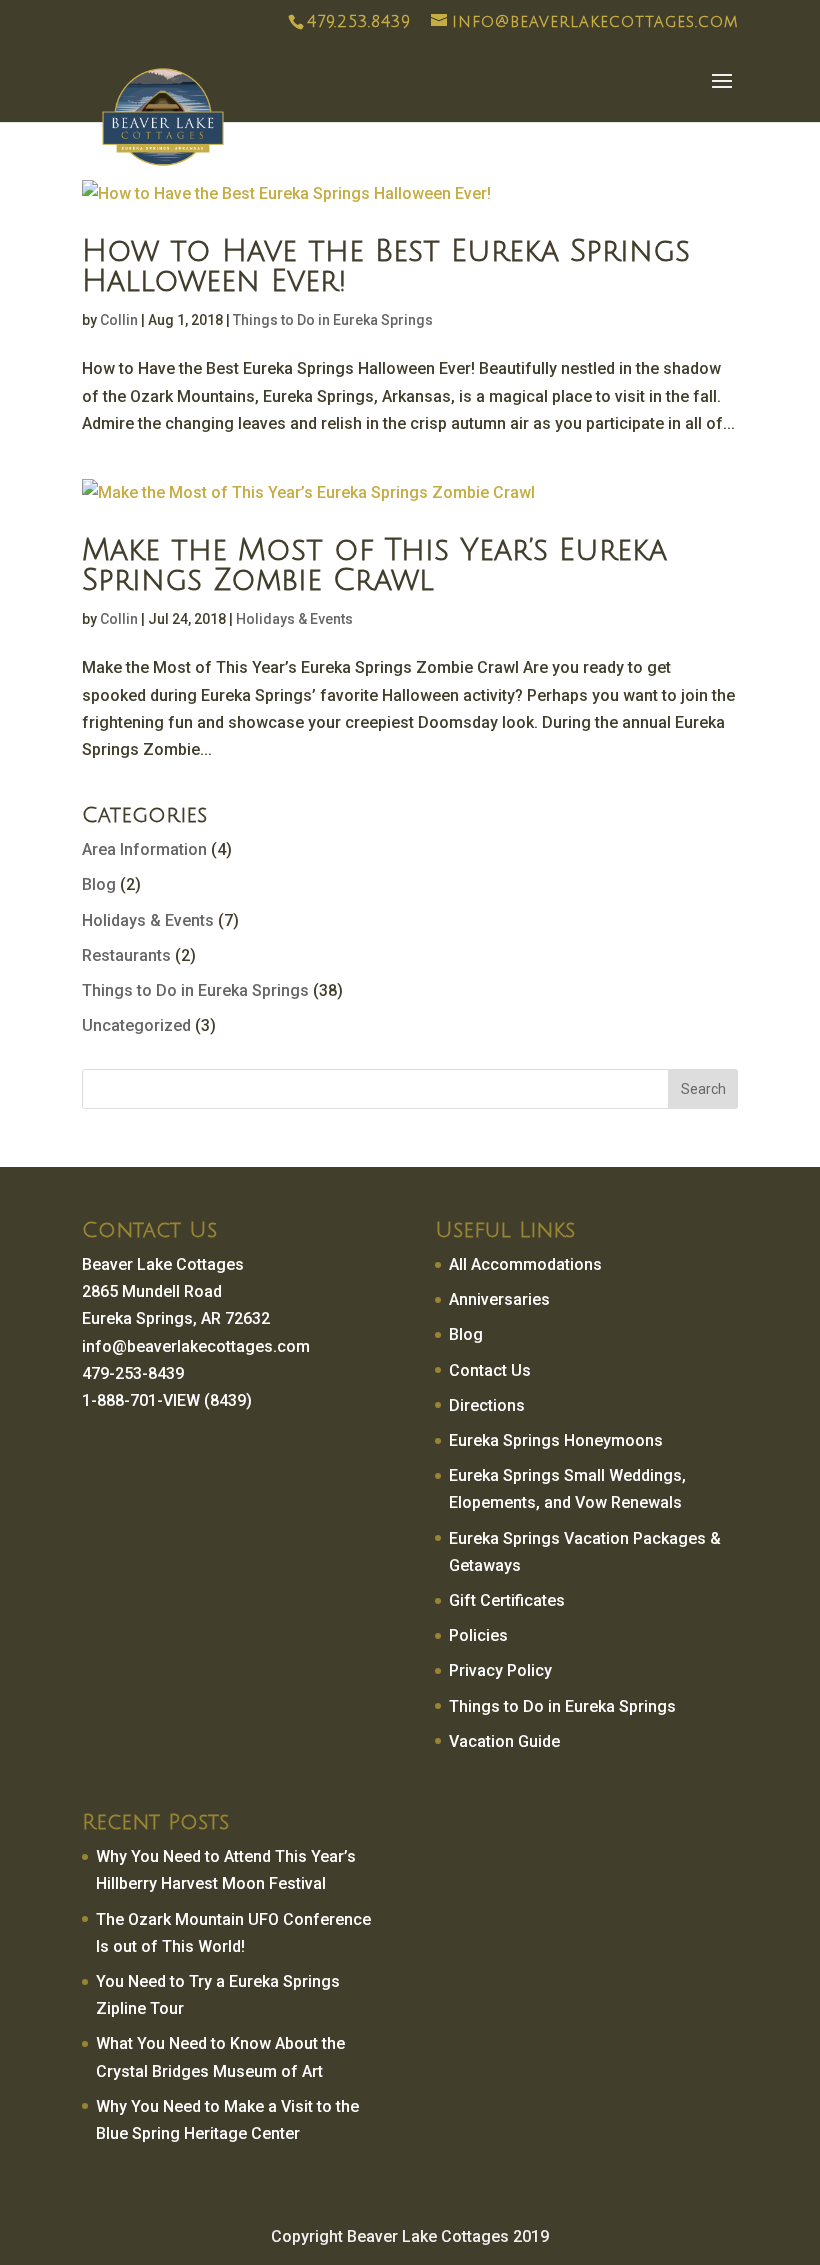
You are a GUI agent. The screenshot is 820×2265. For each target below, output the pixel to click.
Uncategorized (136, 1025)
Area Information (144, 849)
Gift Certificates (507, 1600)
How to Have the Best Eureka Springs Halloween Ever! (386, 266)
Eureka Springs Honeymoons (556, 1440)
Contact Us (490, 1370)
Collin (119, 320)
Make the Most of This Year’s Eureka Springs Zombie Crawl (374, 565)
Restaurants (126, 955)
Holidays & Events (294, 619)
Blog (99, 884)
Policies (478, 1635)
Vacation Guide (504, 1741)
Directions (487, 1405)
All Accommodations (525, 1264)
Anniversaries (499, 1299)
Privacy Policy (500, 1670)
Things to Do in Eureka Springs (333, 320)
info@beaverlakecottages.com (196, 1346)
